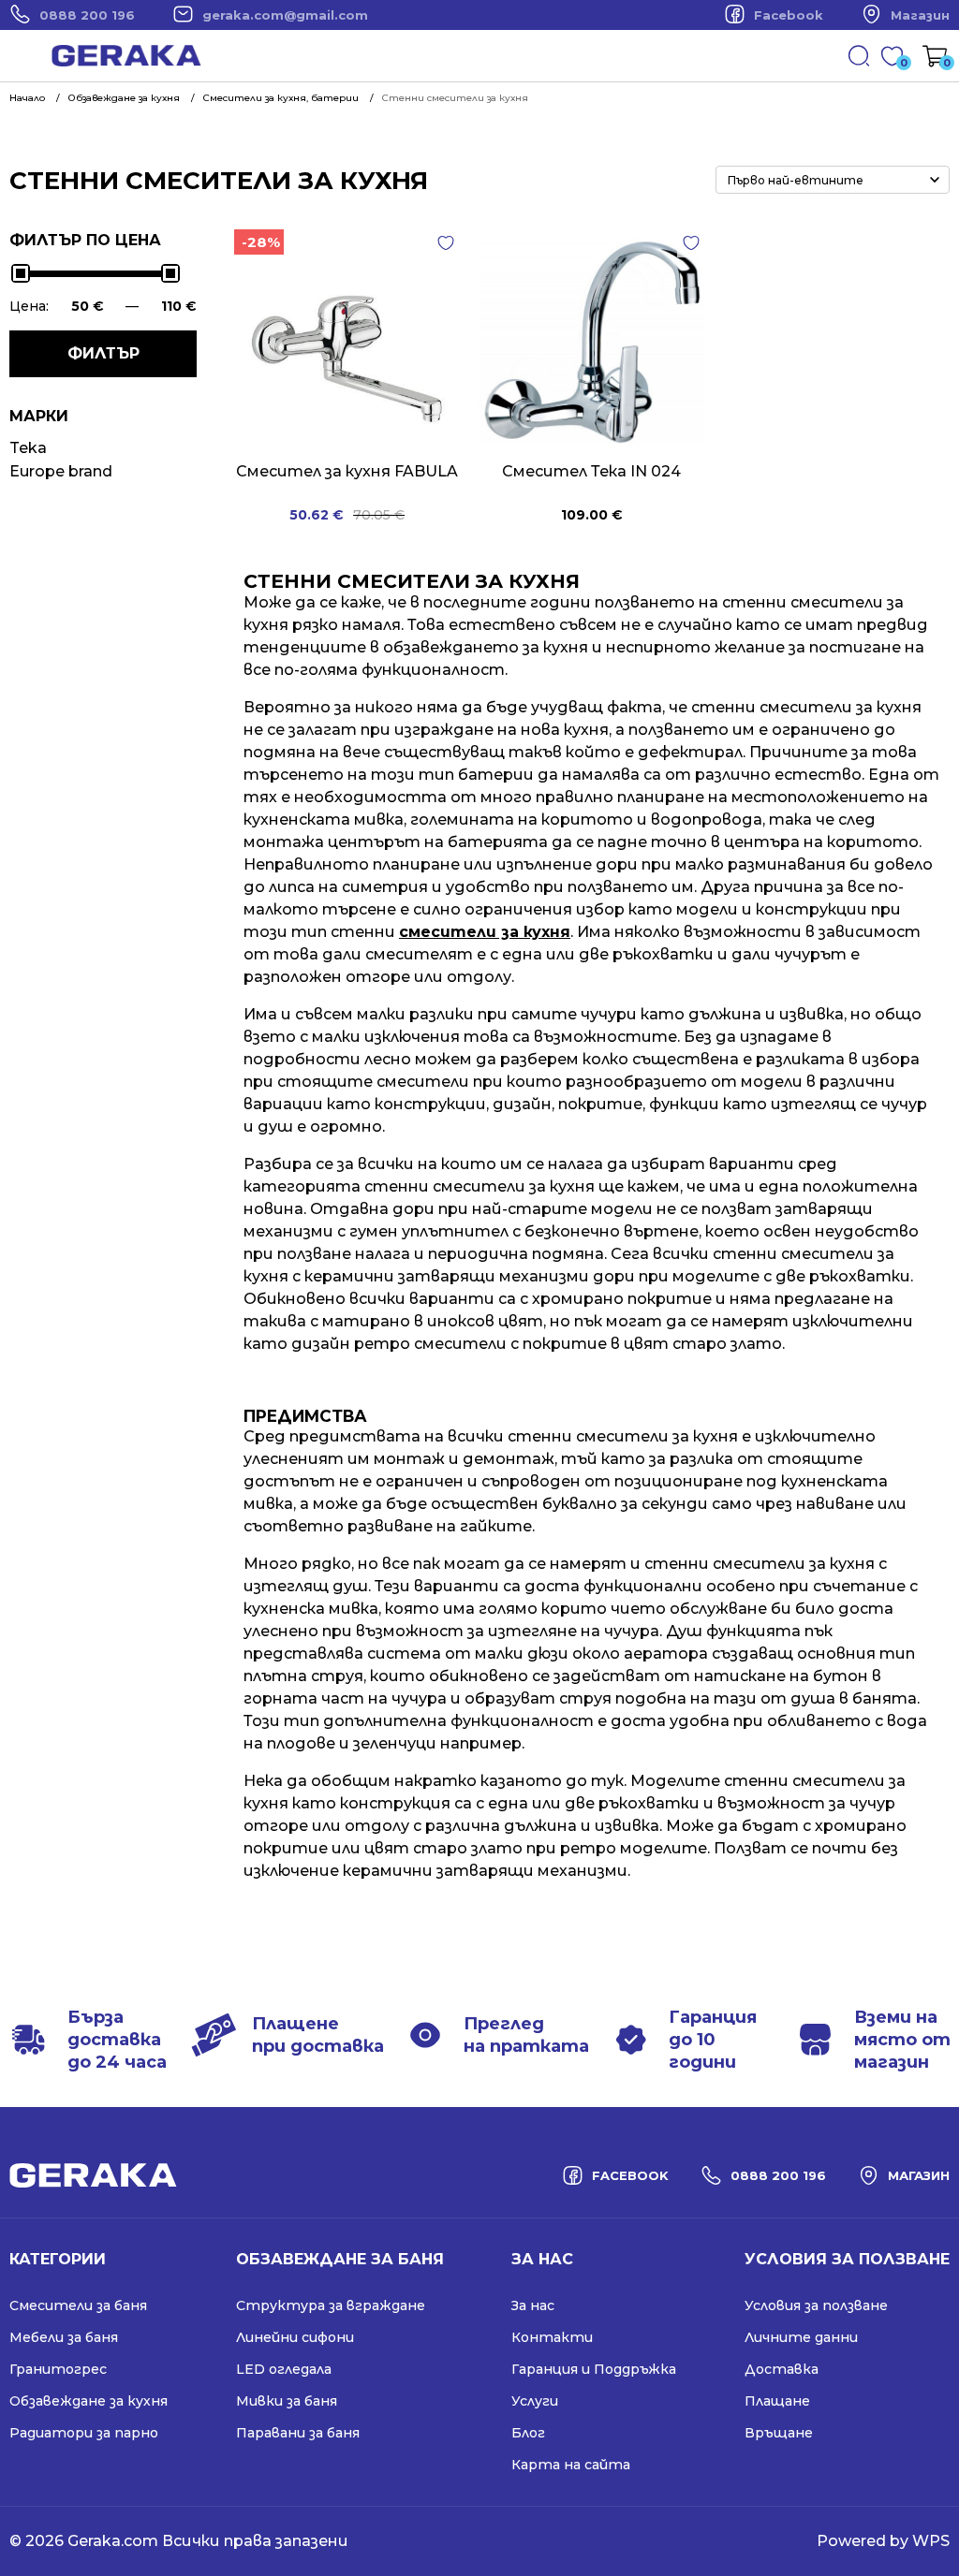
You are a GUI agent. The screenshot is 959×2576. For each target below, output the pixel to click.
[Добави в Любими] (446, 243)
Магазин (920, 15)
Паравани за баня (298, 2433)
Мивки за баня (287, 2401)
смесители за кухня (485, 932)
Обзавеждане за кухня (89, 2401)
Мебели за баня (64, 2337)
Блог (528, 2433)
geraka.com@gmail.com (285, 15)
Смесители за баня (78, 2305)
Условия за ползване (816, 2305)
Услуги (535, 2401)
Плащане (777, 2401)
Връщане (779, 2433)
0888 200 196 (87, 15)
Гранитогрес (58, 2369)
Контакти (552, 2337)
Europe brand (61, 471)
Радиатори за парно (84, 2433)
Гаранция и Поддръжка (594, 2369)
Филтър (103, 353)
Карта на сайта (571, 2465)
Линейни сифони (295, 2337)
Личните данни (801, 2337)
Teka (28, 448)
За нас (533, 2305)
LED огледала (284, 2369)
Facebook (789, 15)
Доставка (782, 2369)
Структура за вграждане (331, 2305)
